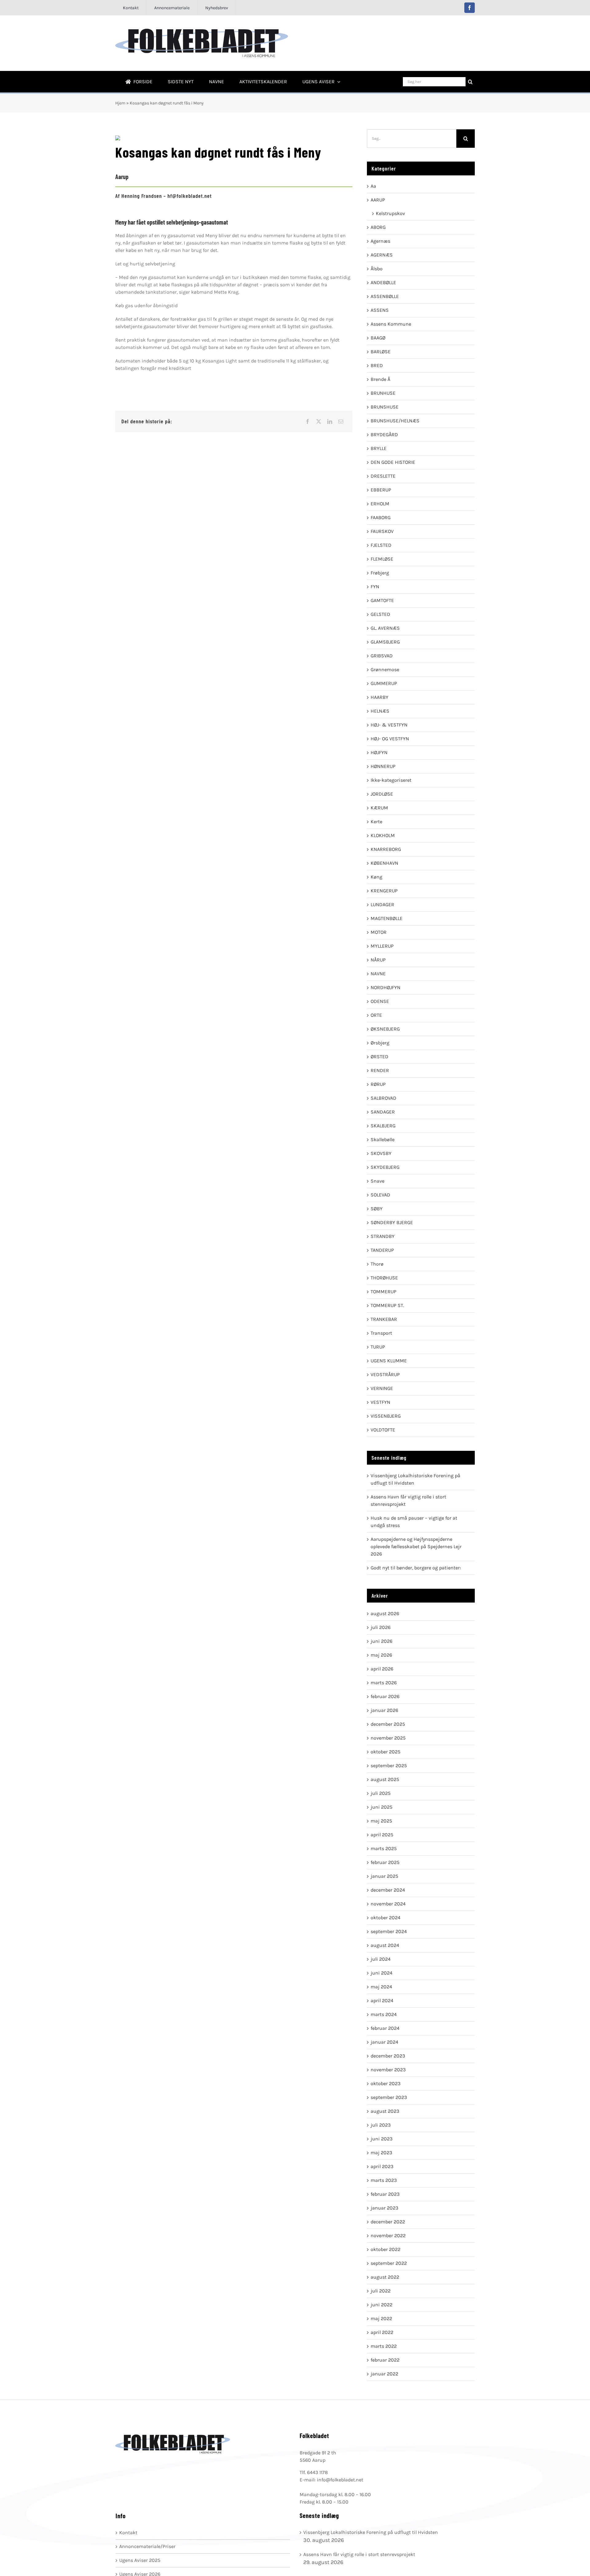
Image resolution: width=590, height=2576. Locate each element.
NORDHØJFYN (385, 987)
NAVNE (378, 974)
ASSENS (380, 310)
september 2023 (389, 2097)
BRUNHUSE (383, 393)
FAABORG (381, 517)
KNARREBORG (386, 849)
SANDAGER (383, 1112)
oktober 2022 (385, 2249)
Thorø (377, 1264)
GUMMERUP (384, 683)
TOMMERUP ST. (387, 1305)
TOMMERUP (383, 1292)
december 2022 (388, 2222)
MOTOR (379, 932)
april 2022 (382, 2332)
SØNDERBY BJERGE (392, 1222)
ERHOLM (380, 504)
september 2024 (389, 1931)
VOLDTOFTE (383, 1430)
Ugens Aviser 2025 (140, 2560)
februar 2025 (385, 1862)
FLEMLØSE (382, 559)
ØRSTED (380, 1057)
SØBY (377, 1209)
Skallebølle (383, 1139)
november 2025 (388, 1738)
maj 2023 (381, 2153)
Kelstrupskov (390, 213)
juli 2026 (381, 1627)
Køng (376, 877)
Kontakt (128, 2533)
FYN (375, 587)
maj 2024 (381, 1987)
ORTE (376, 1015)
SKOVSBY (381, 1153)
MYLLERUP (382, 946)
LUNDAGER (382, 904)
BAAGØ (378, 338)
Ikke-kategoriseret (391, 780)
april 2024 (382, 2001)
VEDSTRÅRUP (385, 1374)
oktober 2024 (385, 1918)
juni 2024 (382, 1973)
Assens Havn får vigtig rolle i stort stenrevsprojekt (359, 2554)
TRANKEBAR (384, 1319)
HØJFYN (379, 752)
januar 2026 (384, 1710)
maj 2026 (381, 1655)
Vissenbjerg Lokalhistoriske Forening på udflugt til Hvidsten (371, 2532)
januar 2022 (384, 2374)
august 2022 (385, 2277)
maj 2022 (381, 2318)
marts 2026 (384, 1683)
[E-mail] (341, 421)
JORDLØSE (382, 794)
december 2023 (388, 2056)
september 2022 (389, 2263)
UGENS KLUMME (389, 1361)
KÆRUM (379, 808)
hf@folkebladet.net (190, 196)
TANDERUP (382, 1250)
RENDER (380, 1070)
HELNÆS (380, 711)
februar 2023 (385, 2194)
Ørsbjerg (380, 1043)
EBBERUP (381, 490)
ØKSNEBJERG (385, 1029)
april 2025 (382, 1835)
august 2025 (385, 1779)
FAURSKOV (382, 531)
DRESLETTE (383, 476)
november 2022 (388, 2235)
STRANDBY (383, 1236)
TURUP (378, 1347)
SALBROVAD (383, 1098)
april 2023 (382, 2166)
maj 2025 (381, 1821)
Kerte (376, 822)
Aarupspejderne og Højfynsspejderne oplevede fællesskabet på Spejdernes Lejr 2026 (416, 1546)
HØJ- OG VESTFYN (390, 739)
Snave (378, 1181)
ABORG (378, 227)
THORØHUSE (384, 1278)
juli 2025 (381, 1793)
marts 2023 (384, 2180)
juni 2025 (382, 1807)
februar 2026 (385, 1696)
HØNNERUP (383, 766)
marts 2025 (384, 1848)
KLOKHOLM (383, 835)
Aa (373, 186)
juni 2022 (382, 2305)
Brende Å (380, 379)
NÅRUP (378, 960)
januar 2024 (384, 2042)
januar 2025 (384, 1876)
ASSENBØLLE (385, 296)
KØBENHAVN (384, 863)
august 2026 (385, 1613)
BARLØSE (381, 352)
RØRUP (378, 1084)
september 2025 (389, 1766)
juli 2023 (381, 2125)
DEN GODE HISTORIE (393, 462)
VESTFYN (380, 1402)
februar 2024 (385, 2028)
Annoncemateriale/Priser (147, 2546)
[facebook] (470, 8)
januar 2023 (384, 2208)
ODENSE (380, 1001)
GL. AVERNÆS (385, 628)
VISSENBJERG (386, 1416)
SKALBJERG (383, 1126)
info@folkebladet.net (340, 2480)
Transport (381, 1333)
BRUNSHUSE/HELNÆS (395, 421)
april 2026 (382, 1669)
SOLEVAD (380, 1195)
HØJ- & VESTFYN (389, 725)
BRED (377, 365)
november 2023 (388, 2070)
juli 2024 (381, 1959)
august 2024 (385, 1945)
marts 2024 (384, 2014)
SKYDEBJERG (385, 1167)
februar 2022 (385, 2360)
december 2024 (388, 1890)
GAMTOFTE (382, 600)
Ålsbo (377, 269)
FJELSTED (381, 545)
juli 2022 (381, 2291)
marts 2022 (384, 2346)
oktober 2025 (385, 1752)
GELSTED (380, 614)
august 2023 (385, 2111)
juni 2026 (382, 1641)
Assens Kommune (391, 324)
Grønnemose (385, 669)
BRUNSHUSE (385, 407)
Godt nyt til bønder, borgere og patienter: (416, 1568)
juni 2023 (382, 2139)
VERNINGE (382, 1388)
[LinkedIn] (330, 421)
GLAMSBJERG (385, 642)
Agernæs (380, 241)
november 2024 (388, 1904)
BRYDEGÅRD (384, 435)
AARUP (378, 200)
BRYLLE (379, 448)
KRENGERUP (384, 891)
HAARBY (380, 697)
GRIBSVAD (382, 656)
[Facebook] (308, 421)
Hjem (120, 103)
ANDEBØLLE (383, 282)
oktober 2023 (385, 2083)
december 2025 (388, 1724)
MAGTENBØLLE (387, 918)
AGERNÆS (382, 255)
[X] (319, 421)
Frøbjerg (380, 573)
